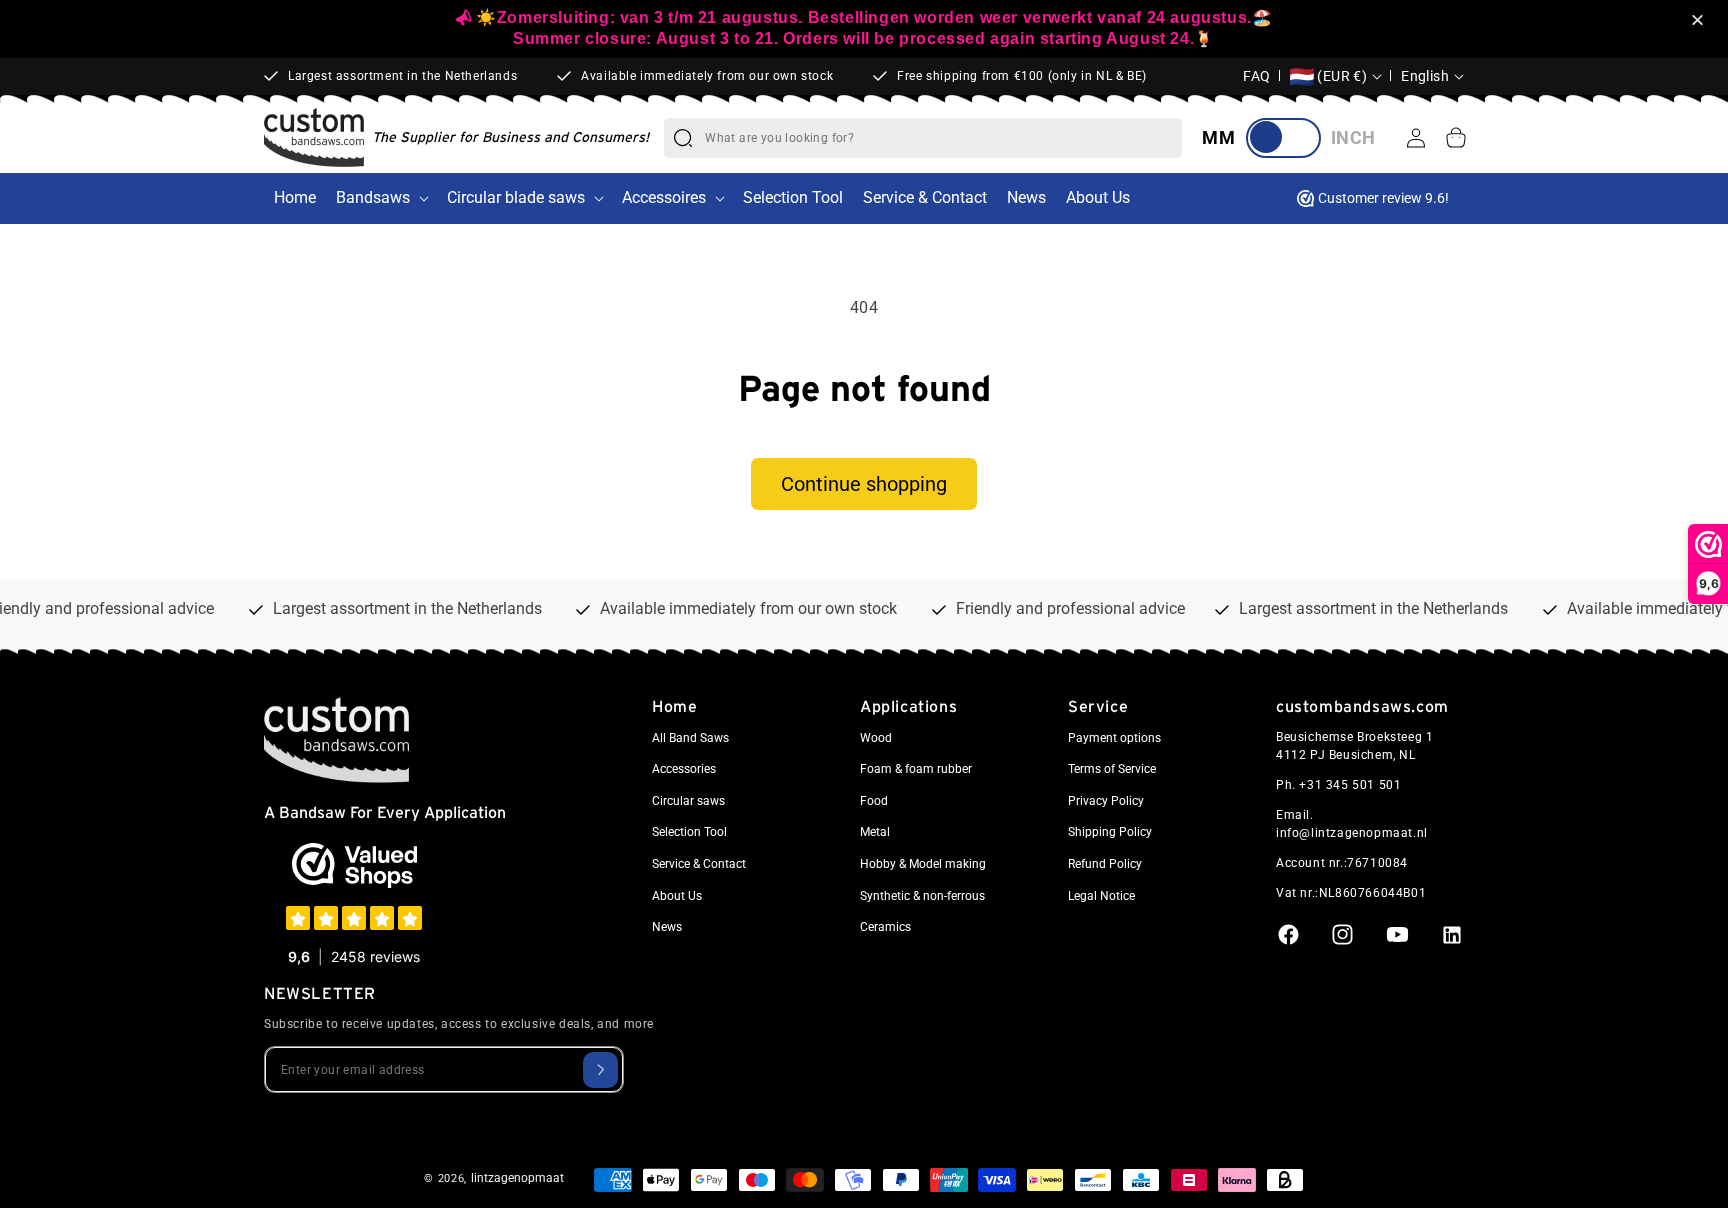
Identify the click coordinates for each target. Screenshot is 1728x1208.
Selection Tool (689, 833)
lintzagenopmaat (517, 1178)
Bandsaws (373, 197)
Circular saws (688, 801)
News (667, 928)
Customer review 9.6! (1383, 198)
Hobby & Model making (923, 865)
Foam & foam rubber (916, 770)
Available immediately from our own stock (707, 76)
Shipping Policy (1110, 833)
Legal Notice (1101, 896)
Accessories (684, 770)
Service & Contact (699, 865)
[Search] (683, 138)
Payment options (1114, 738)
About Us (677, 896)
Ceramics (885, 928)
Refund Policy (1105, 865)
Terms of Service (1112, 770)
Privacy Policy (1106, 801)
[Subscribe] (600, 1069)
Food (874, 801)
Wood (876, 738)
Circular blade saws (516, 197)
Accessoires (664, 197)
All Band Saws (690, 738)
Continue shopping (864, 484)
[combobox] (943, 138)
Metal (875, 833)
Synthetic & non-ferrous (922, 896)
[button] (1700, 21)
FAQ (1257, 76)
